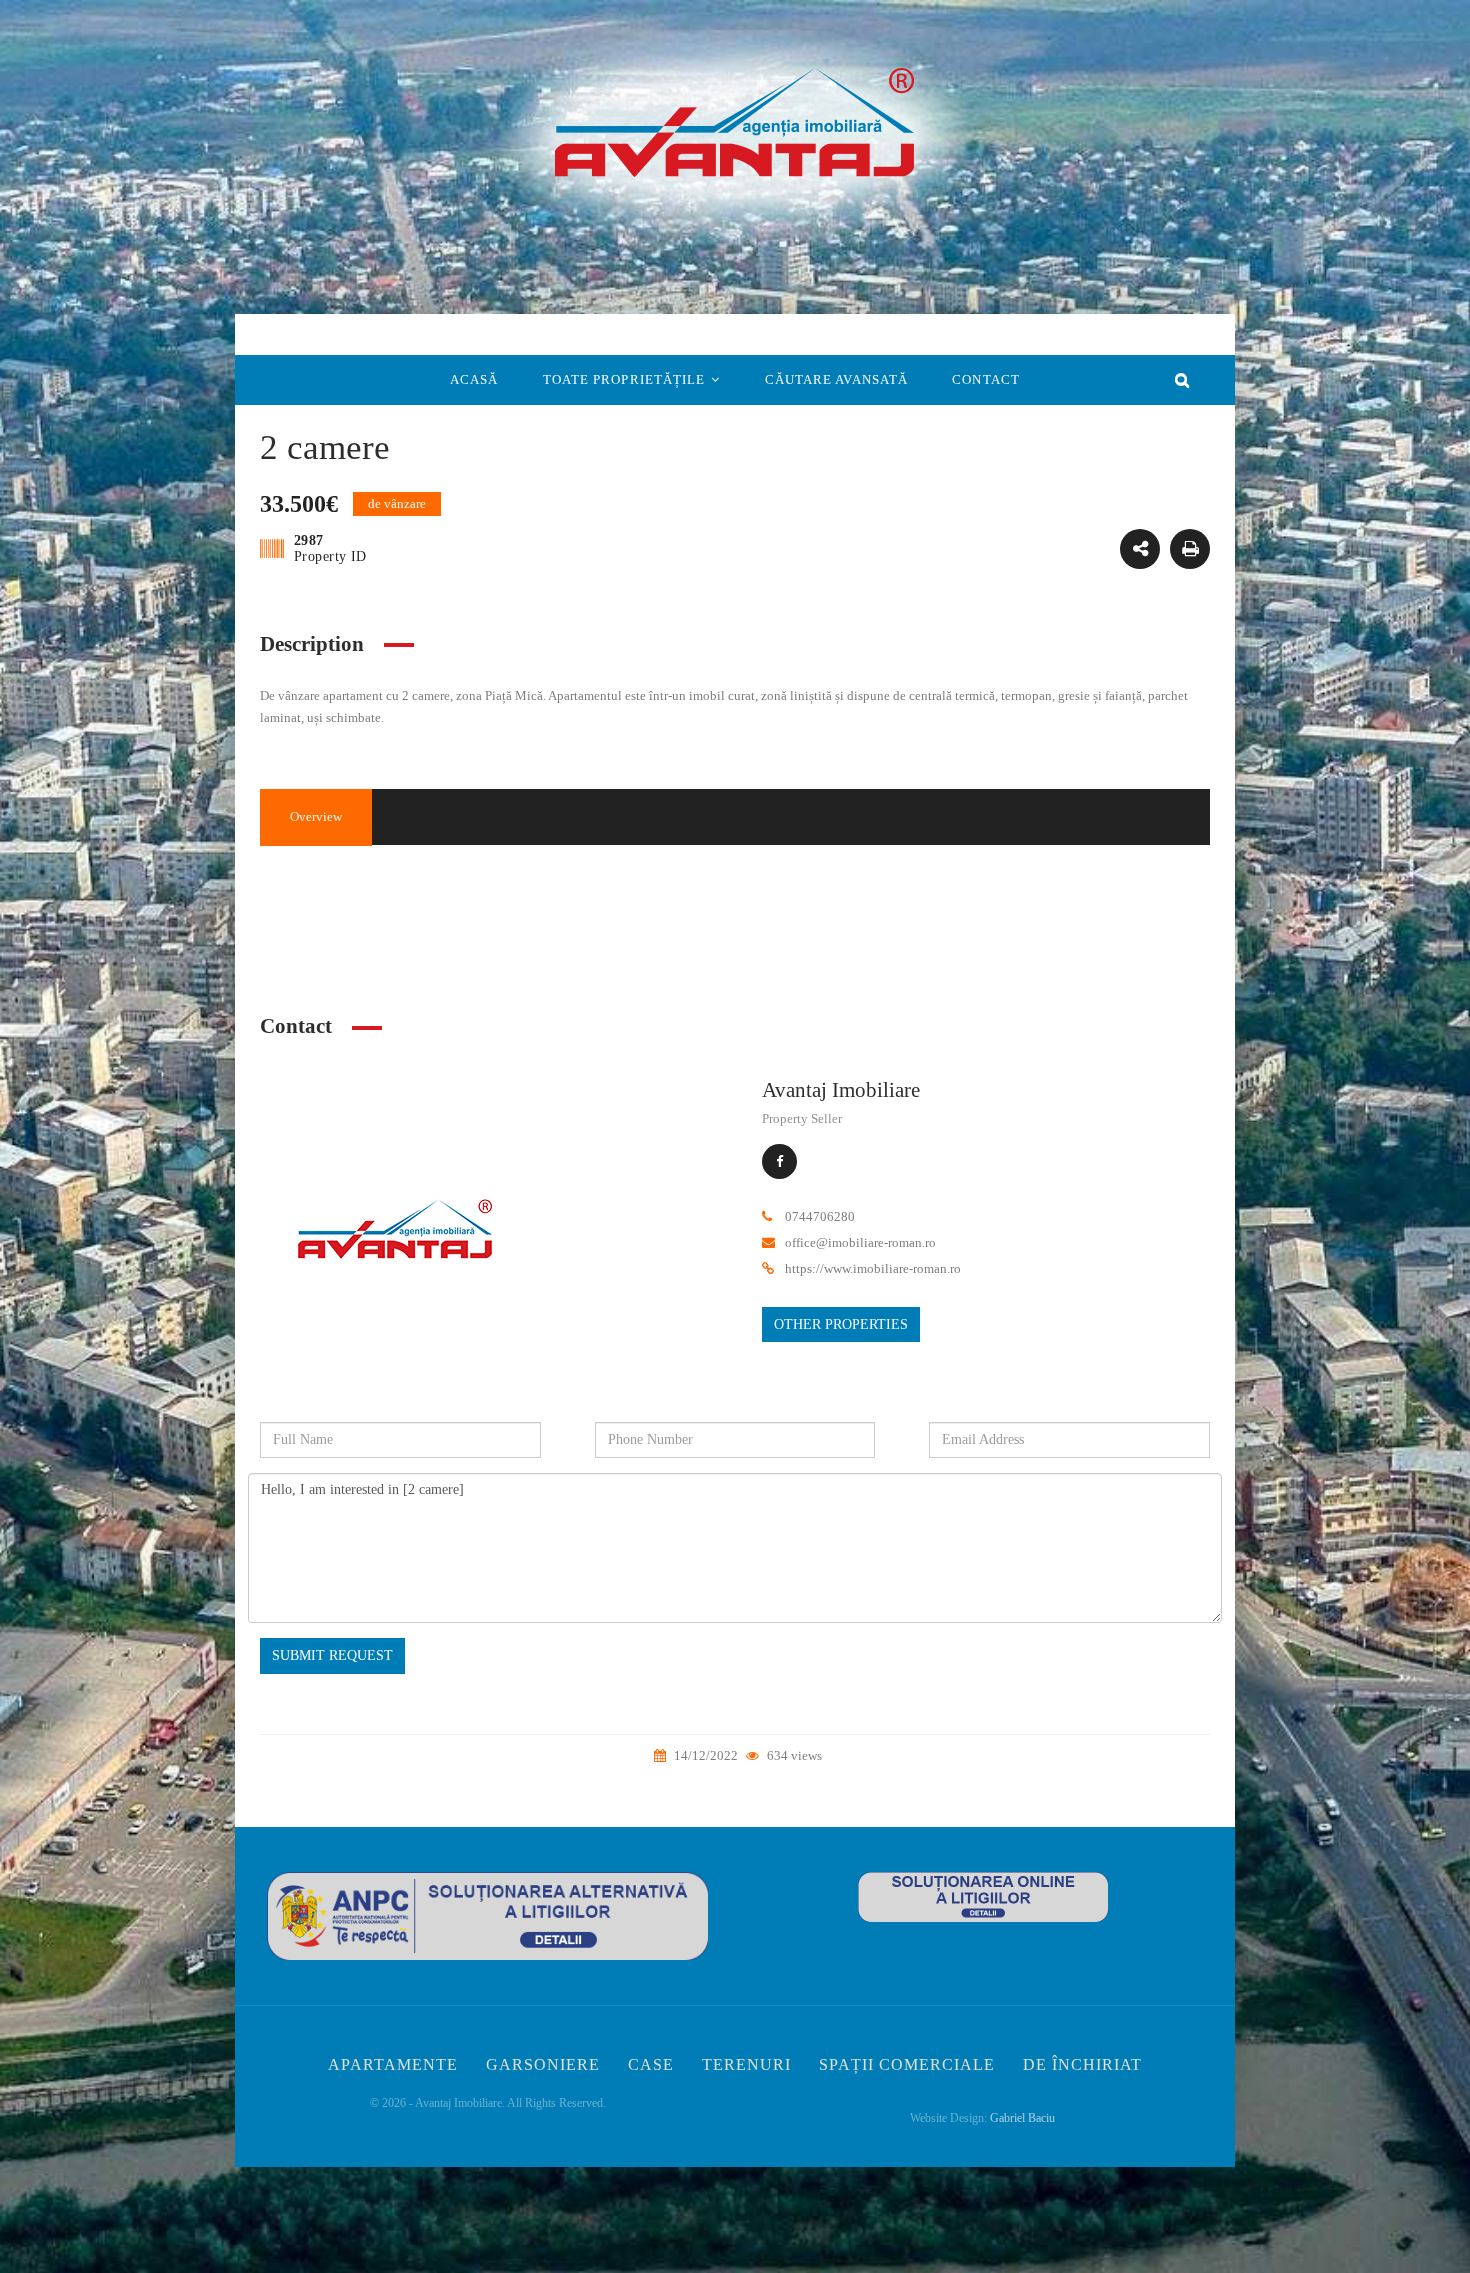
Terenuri (746, 2064)
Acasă (474, 379)
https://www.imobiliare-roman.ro (873, 1268)
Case (651, 2064)
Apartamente (393, 2064)
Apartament (1009, 893)
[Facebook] (779, 1161)
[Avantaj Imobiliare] (395, 1235)
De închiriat (1082, 2064)
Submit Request (332, 1655)
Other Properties (841, 1324)
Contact (986, 379)
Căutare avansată (837, 379)
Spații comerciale (907, 2064)
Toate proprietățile (624, 379)
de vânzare (1008, 931)
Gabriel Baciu (1022, 2118)
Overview (316, 816)
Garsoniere (543, 2064)
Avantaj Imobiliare (841, 1090)
